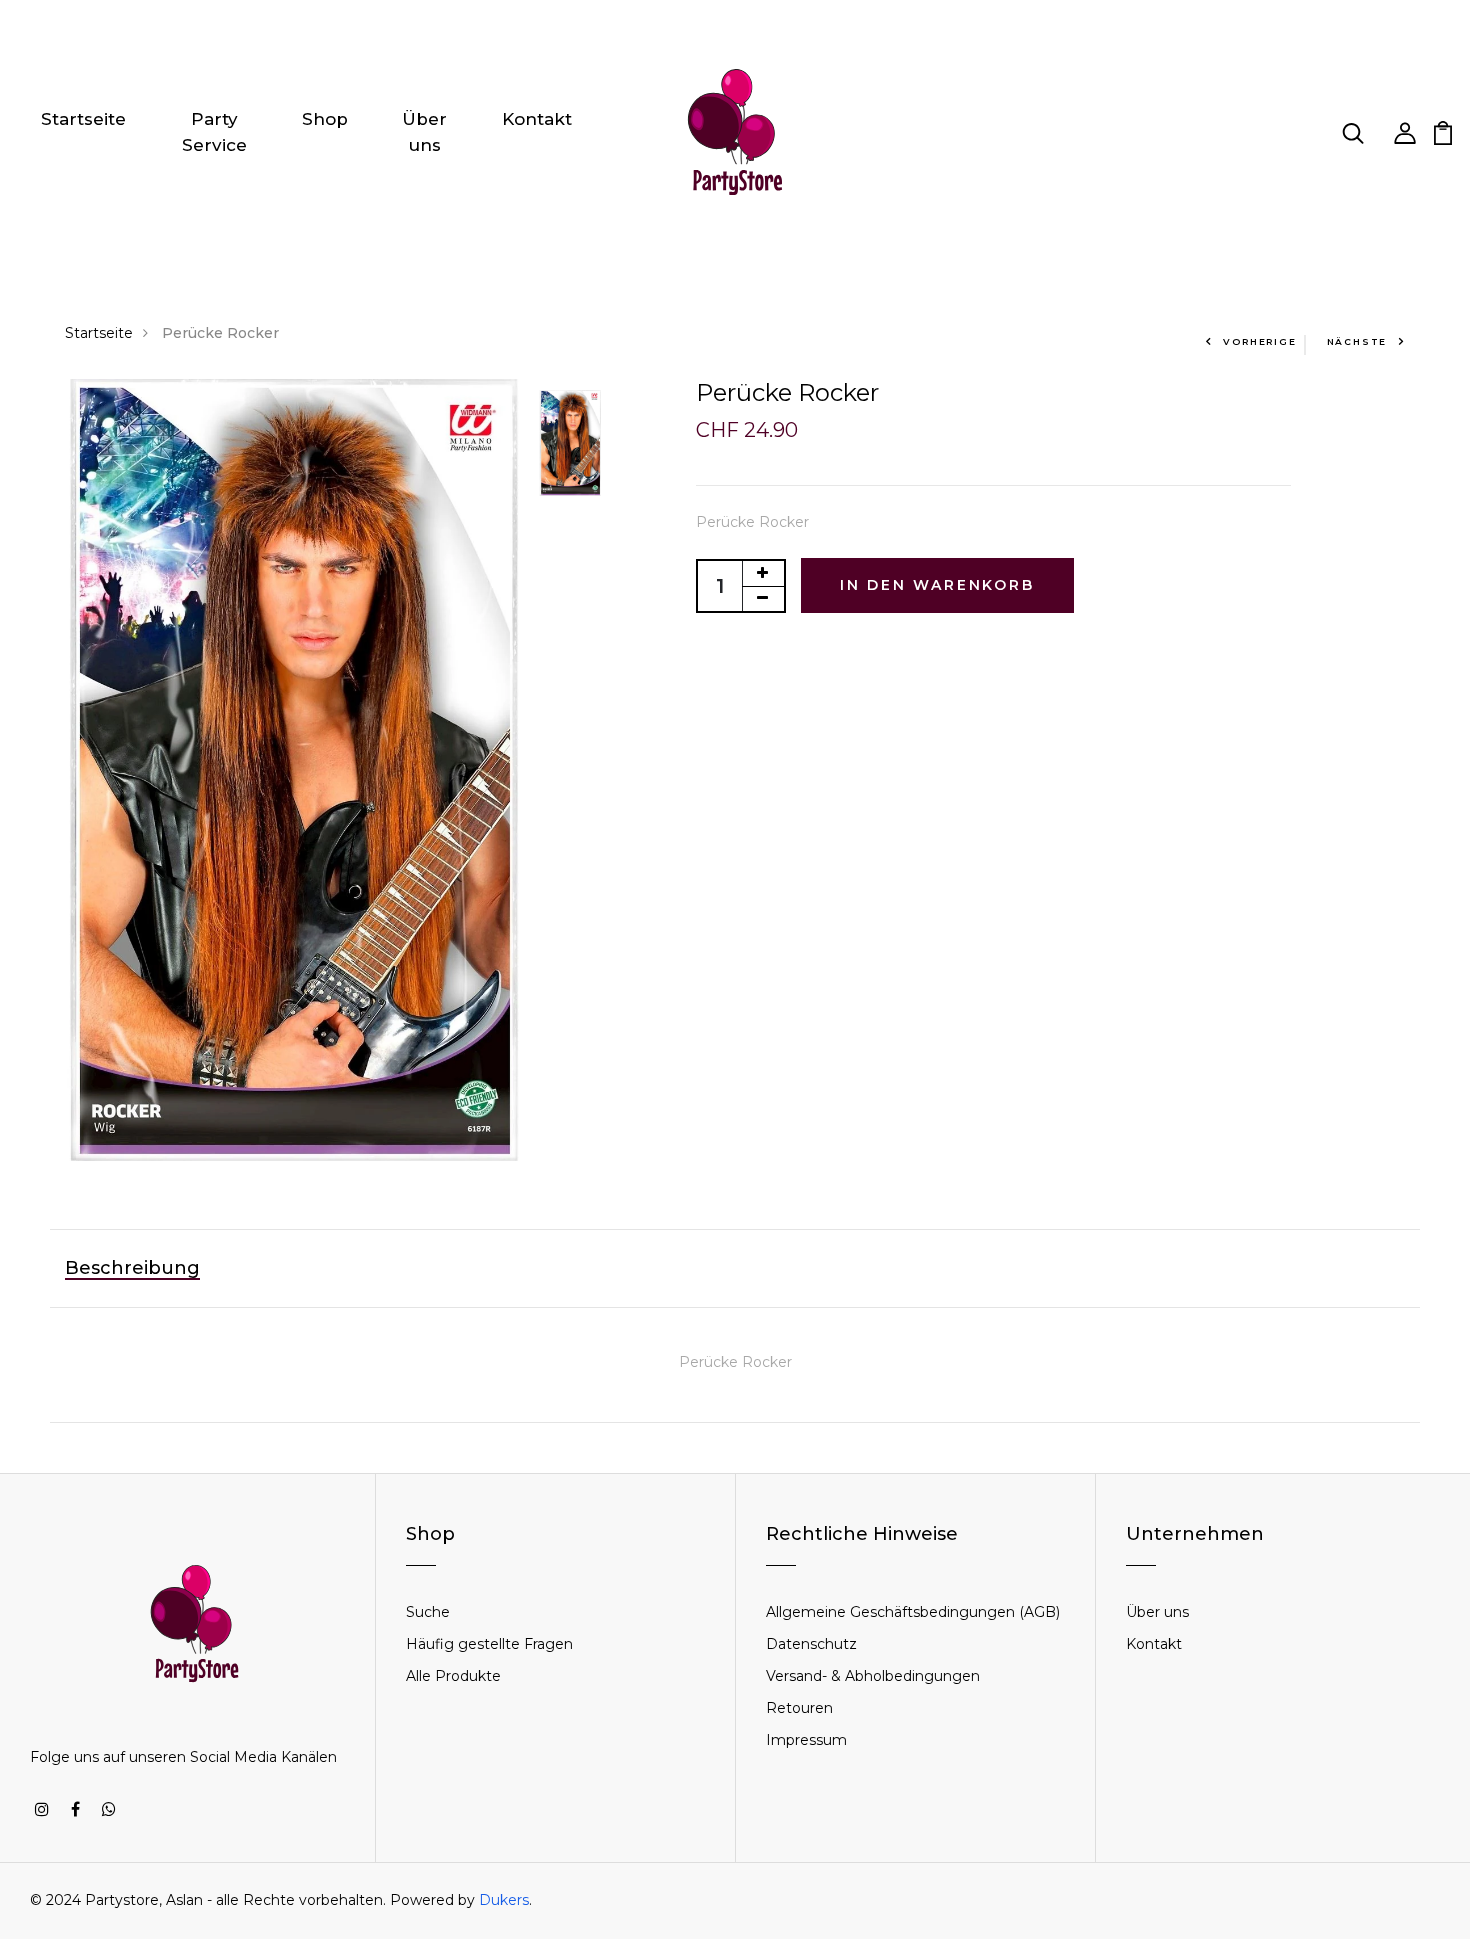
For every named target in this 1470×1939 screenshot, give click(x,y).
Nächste (1357, 341)
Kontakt (537, 119)
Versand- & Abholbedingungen (873, 1676)
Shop (325, 119)
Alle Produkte (453, 1676)
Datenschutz (811, 1644)
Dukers (504, 1900)
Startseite (83, 119)
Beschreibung (132, 1268)
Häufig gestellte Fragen (489, 1644)
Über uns (424, 132)
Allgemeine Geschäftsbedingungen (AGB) (913, 1612)
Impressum (806, 1740)
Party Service (214, 132)
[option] (292, 770)
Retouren (799, 1708)
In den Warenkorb (937, 585)
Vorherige (1259, 341)
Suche (428, 1612)
